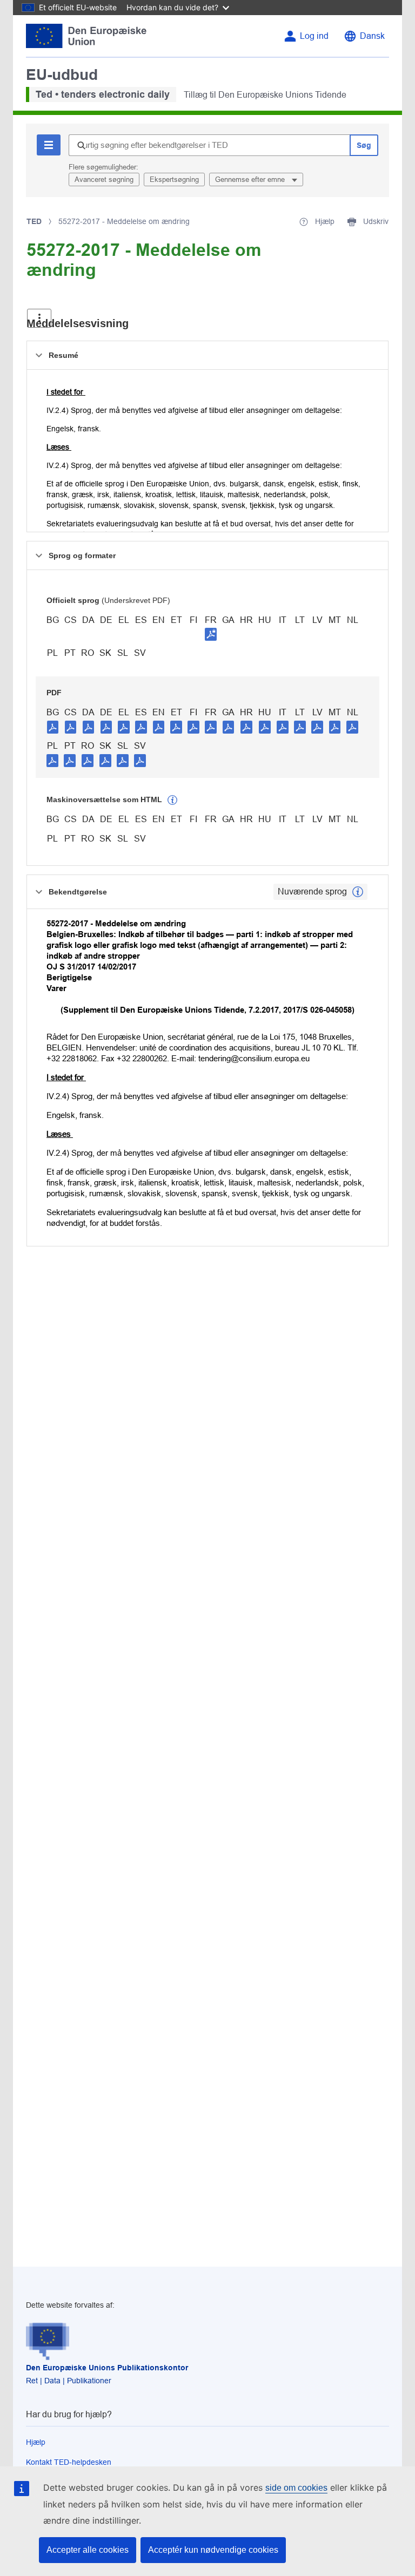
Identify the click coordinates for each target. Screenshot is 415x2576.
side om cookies (296, 2488)
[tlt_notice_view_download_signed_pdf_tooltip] (211, 634)
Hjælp (36, 2442)
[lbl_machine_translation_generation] (172, 800)
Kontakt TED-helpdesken (69, 2462)
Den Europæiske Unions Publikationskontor (107, 2368)
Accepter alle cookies (88, 2550)
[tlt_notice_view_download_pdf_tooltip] (53, 727)
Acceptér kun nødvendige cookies (213, 2550)
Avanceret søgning (104, 179)
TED (34, 221)
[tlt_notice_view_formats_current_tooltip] (358, 892)
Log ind (314, 36)
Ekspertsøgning (174, 179)
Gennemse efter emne (251, 179)
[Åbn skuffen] (39, 318)
